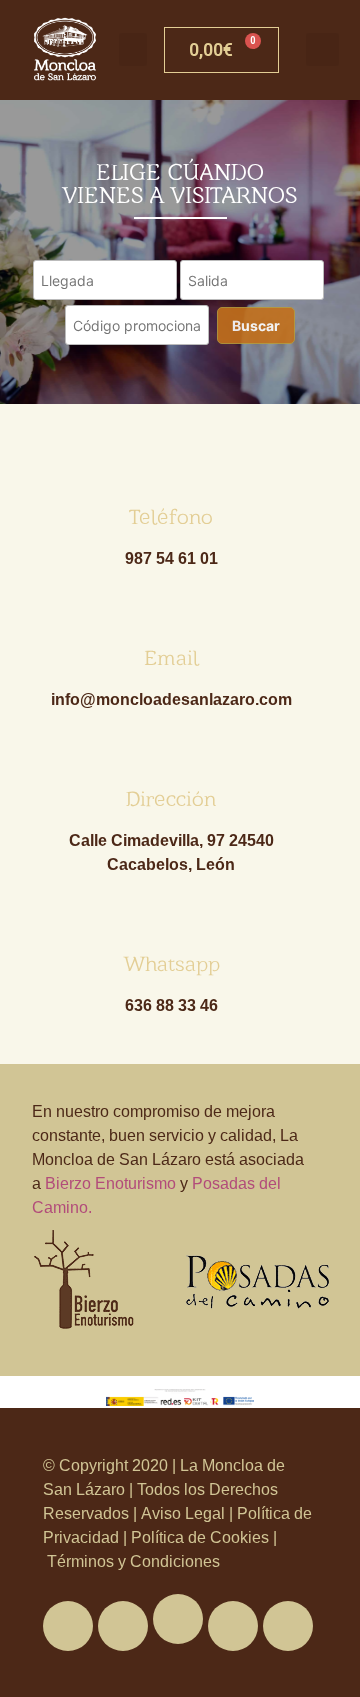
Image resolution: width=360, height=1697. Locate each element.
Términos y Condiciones (131, 1561)
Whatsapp (171, 963)
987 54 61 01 (171, 558)
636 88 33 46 (171, 1005)
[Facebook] (68, 1626)
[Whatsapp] (178, 1619)
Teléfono (171, 516)
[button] (133, 49)
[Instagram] (288, 1626)
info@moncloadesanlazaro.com (171, 699)
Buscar (256, 325)
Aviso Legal (185, 1513)
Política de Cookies (200, 1537)
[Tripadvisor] (233, 1626)
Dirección (171, 798)
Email (171, 657)
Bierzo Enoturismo (110, 1183)
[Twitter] (123, 1626)
